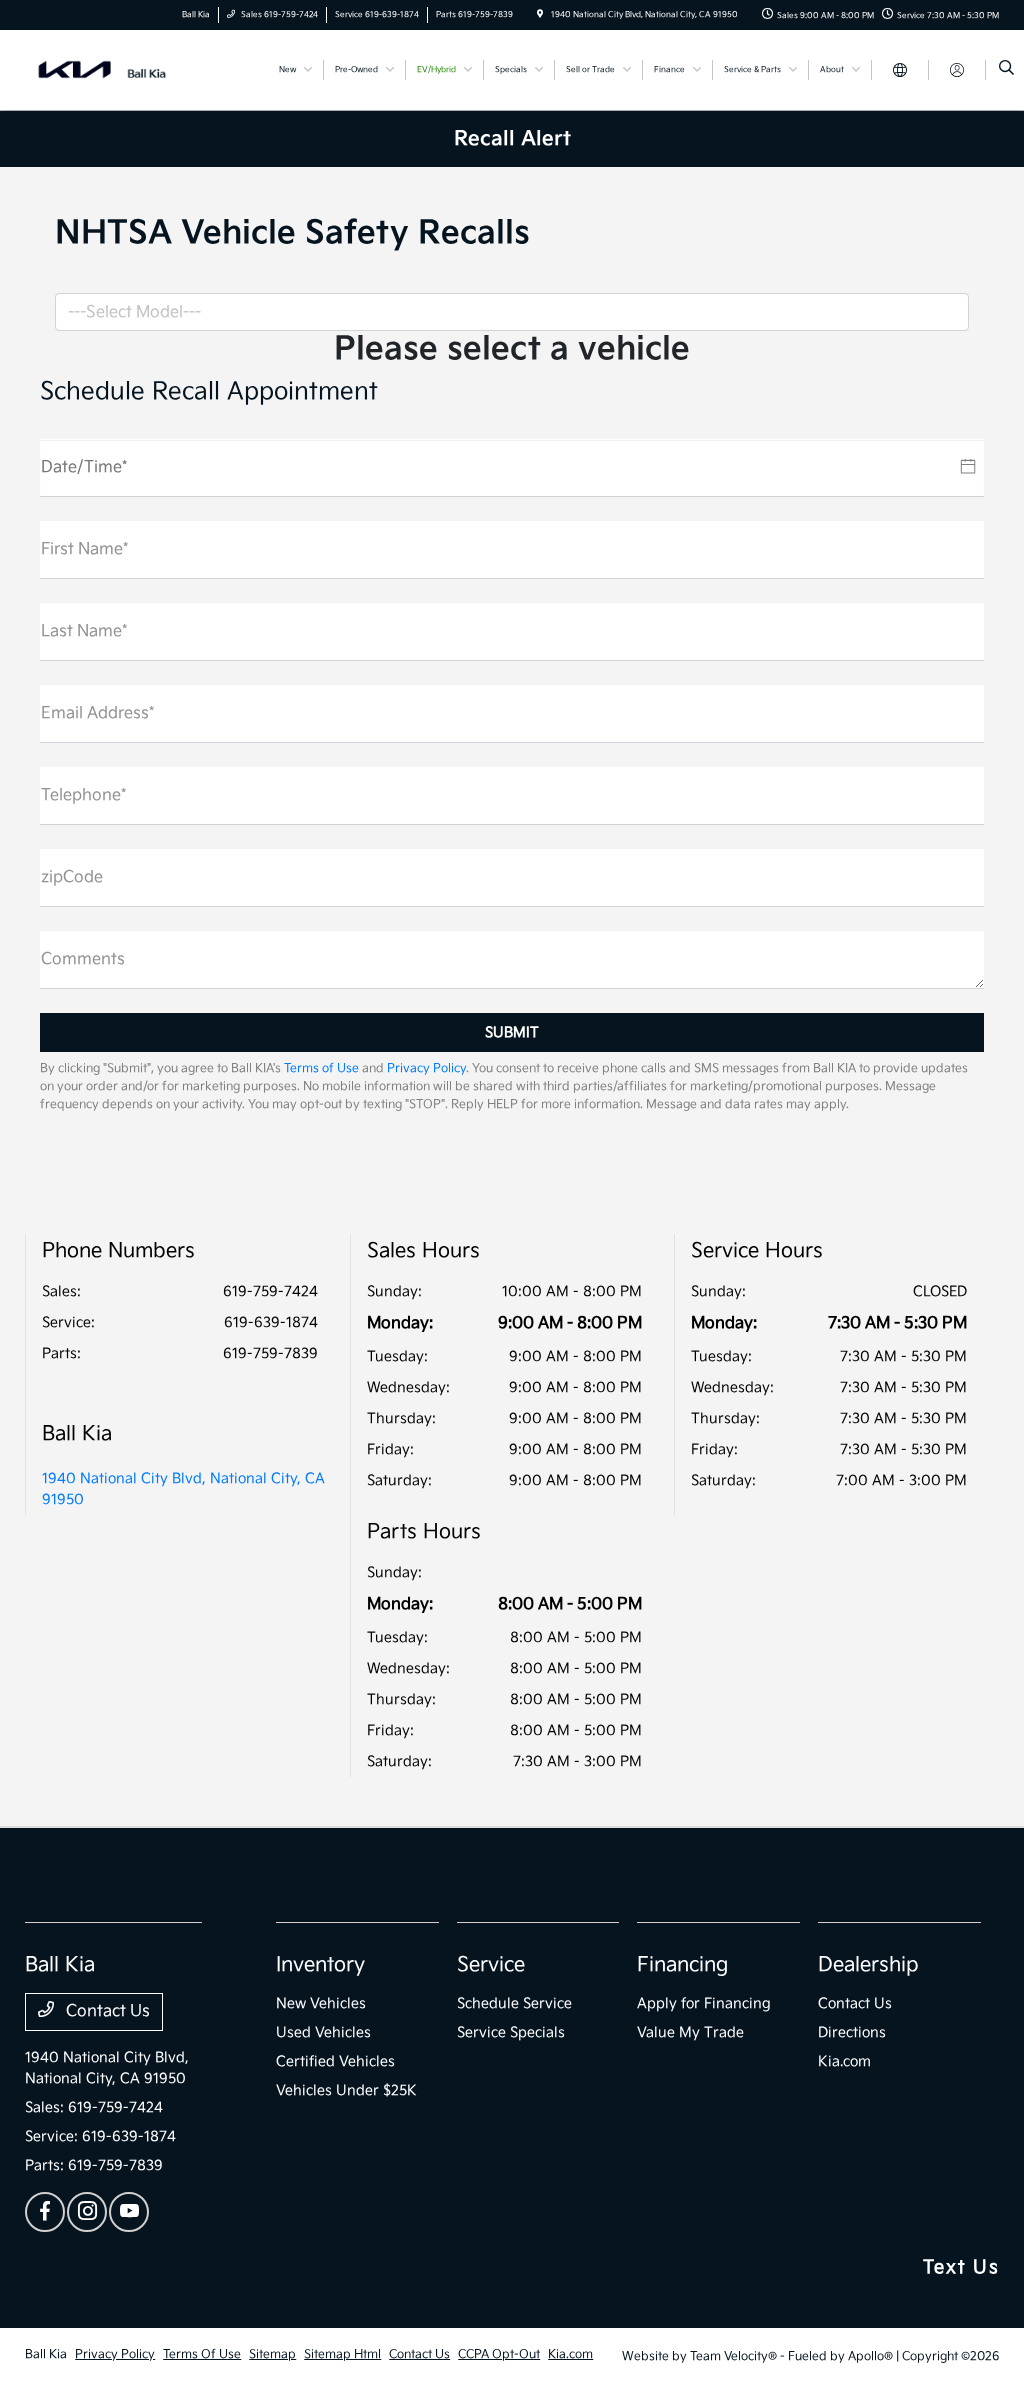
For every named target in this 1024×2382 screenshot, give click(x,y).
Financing (682, 1965)
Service (491, 1965)
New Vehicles (321, 2003)
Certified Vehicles (335, 2061)
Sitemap (272, 2354)
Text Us (961, 2267)
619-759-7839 (270, 1353)
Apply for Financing (704, 2003)
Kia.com (844, 2061)
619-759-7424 (270, 1291)
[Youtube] (129, 2212)
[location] (540, 14)
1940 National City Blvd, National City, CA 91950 (183, 1489)
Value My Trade (690, 2032)
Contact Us (106, 2011)
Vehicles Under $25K (346, 2090)
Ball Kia (46, 2354)
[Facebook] (45, 2212)
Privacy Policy (426, 1068)
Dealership (868, 1965)
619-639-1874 (271, 1322)
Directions (852, 2032)
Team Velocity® (733, 2356)
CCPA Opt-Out (499, 2354)
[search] (1006, 70)
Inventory (320, 1965)
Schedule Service (514, 2003)
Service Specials (511, 2032)
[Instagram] (87, 2212)
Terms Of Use (202, 2354)
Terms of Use (321, 1068)
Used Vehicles (323, 2032)
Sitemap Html (342, 2354)
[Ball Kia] (115, 69)
